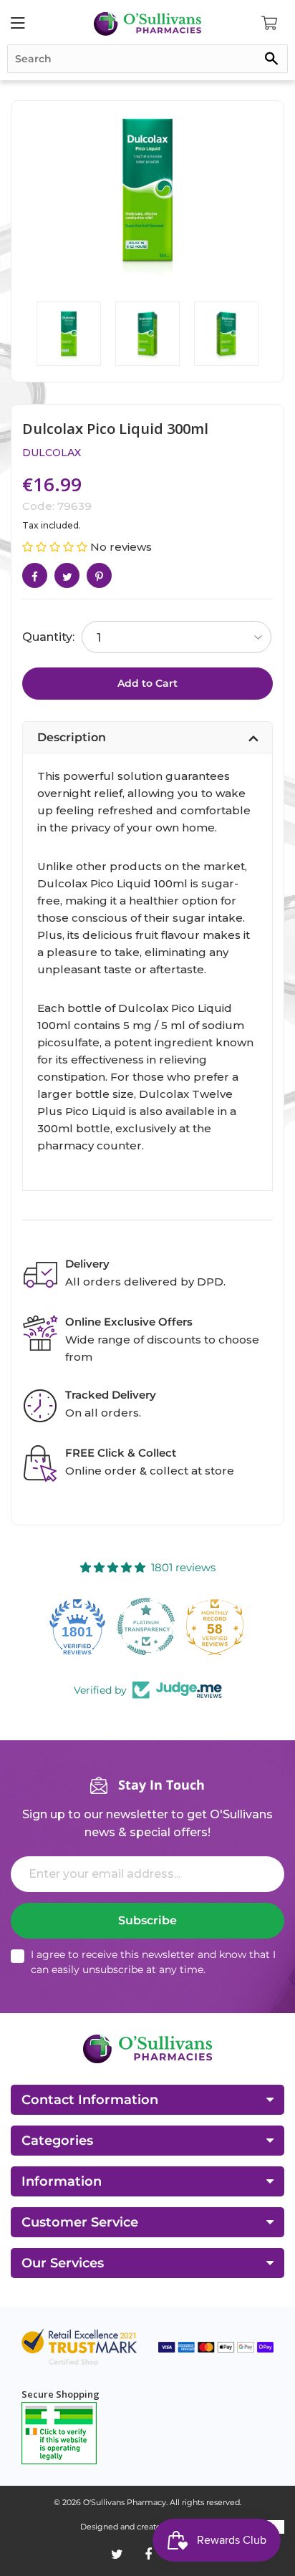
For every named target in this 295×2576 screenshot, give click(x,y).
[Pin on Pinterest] (99, 575)
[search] (147, 59)
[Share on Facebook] (35, 575)
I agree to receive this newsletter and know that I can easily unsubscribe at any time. (153, 1962)
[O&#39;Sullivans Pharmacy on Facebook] (148, 2555)
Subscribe (147, 1920)
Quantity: (48, 637)
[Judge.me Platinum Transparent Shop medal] (79, 1626)
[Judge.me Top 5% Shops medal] (216, 1626)
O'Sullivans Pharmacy (125, 2502)
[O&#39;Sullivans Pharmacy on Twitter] (117, 2555)
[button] (56, 547)
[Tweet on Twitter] (67, 575)
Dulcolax (52, 453)
